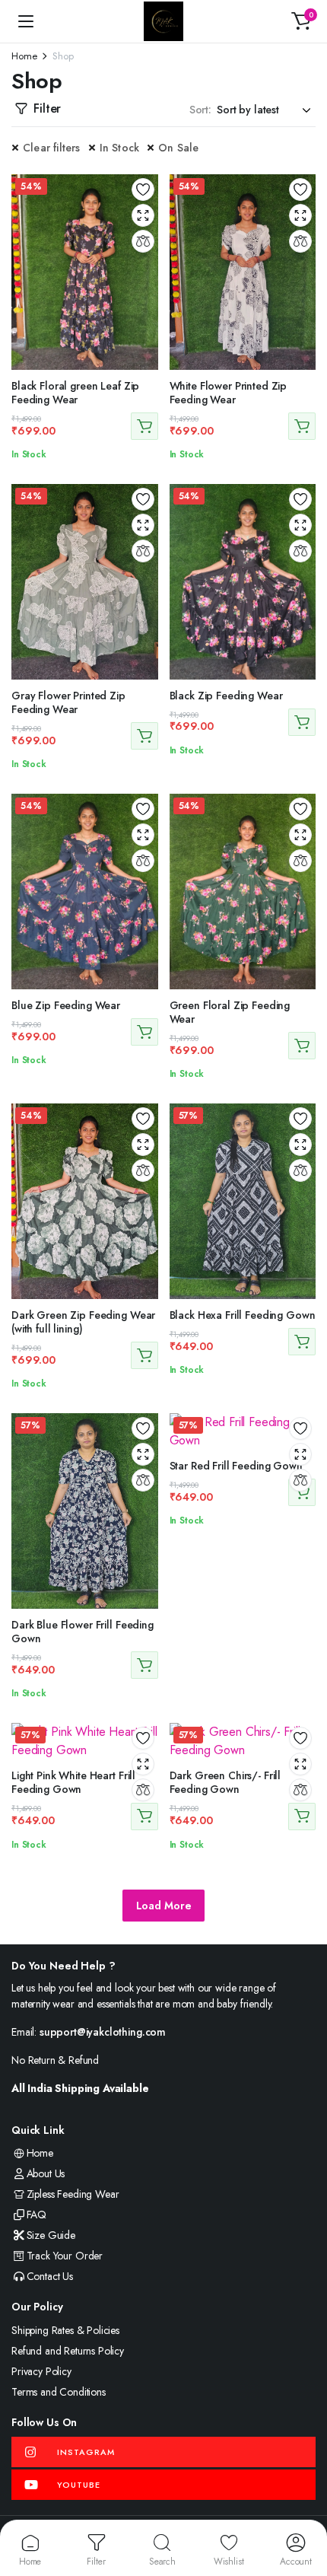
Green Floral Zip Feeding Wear (230, 1012)
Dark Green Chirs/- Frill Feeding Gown (225, 1782)
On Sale (178, 148)
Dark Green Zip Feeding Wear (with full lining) (83, 1322)
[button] (301, 21)
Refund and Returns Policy (68, 2351)
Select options (144, 426)
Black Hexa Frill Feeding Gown (243, 1315)
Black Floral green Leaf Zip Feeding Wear (75, 393)
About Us (46, 2173)
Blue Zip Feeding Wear (66, 1005)
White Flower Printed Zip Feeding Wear (229, 393)
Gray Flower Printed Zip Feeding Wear (68, 702)
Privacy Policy (41, 2371)
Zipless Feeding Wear (73, 2194)
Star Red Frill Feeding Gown (236, 1466)
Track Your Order (65, 2256)
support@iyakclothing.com (103, 2032)
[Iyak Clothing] (163, 21)
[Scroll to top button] (303, 2508)
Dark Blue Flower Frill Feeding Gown (83, 1632)
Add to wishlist (143, 189)
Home (24, 56)
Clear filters (52, 148)
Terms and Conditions (59, 2392)
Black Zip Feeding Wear (226, 696)
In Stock (120, 148)
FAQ (37, 2215)
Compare (143, 241)
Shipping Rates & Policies (65, 2330)
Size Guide (51, 2235)
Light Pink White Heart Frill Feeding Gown (73, 1782)
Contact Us (50, 2276)
